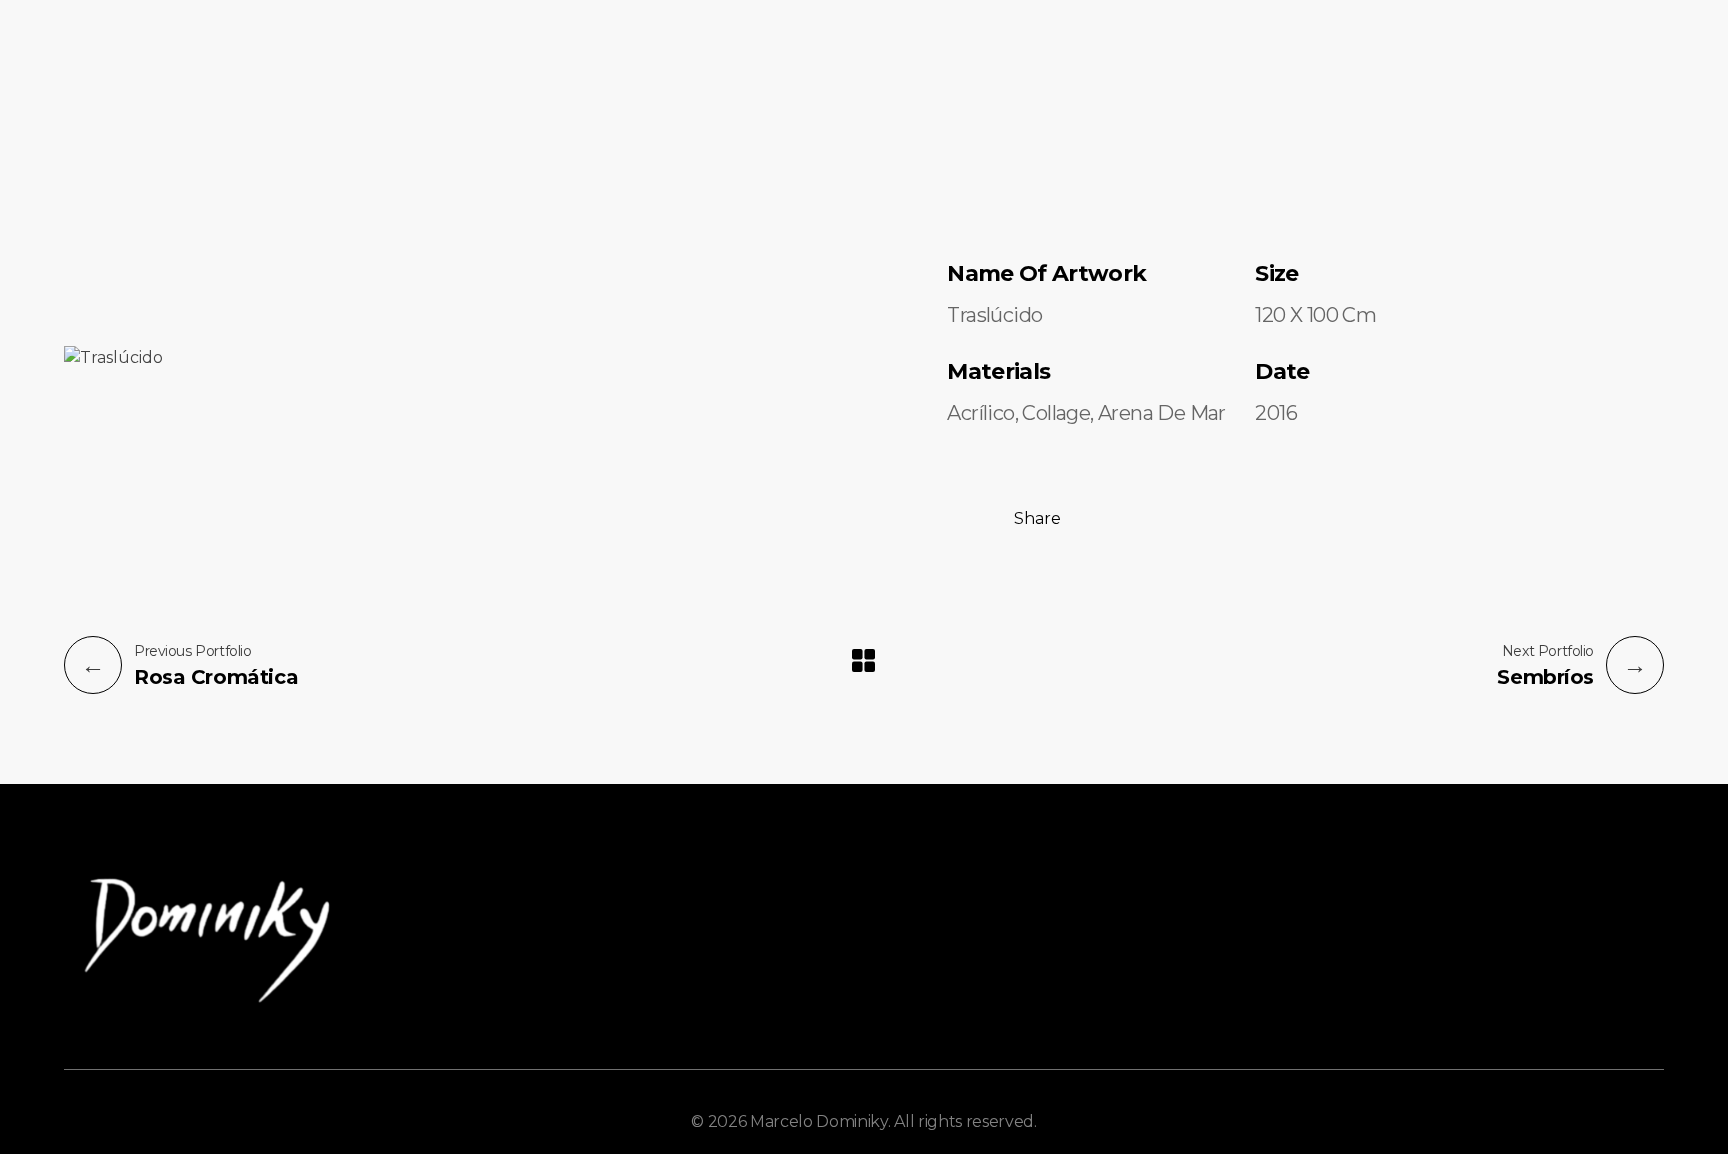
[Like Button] (963, 516)
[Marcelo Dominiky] (143, 94)
